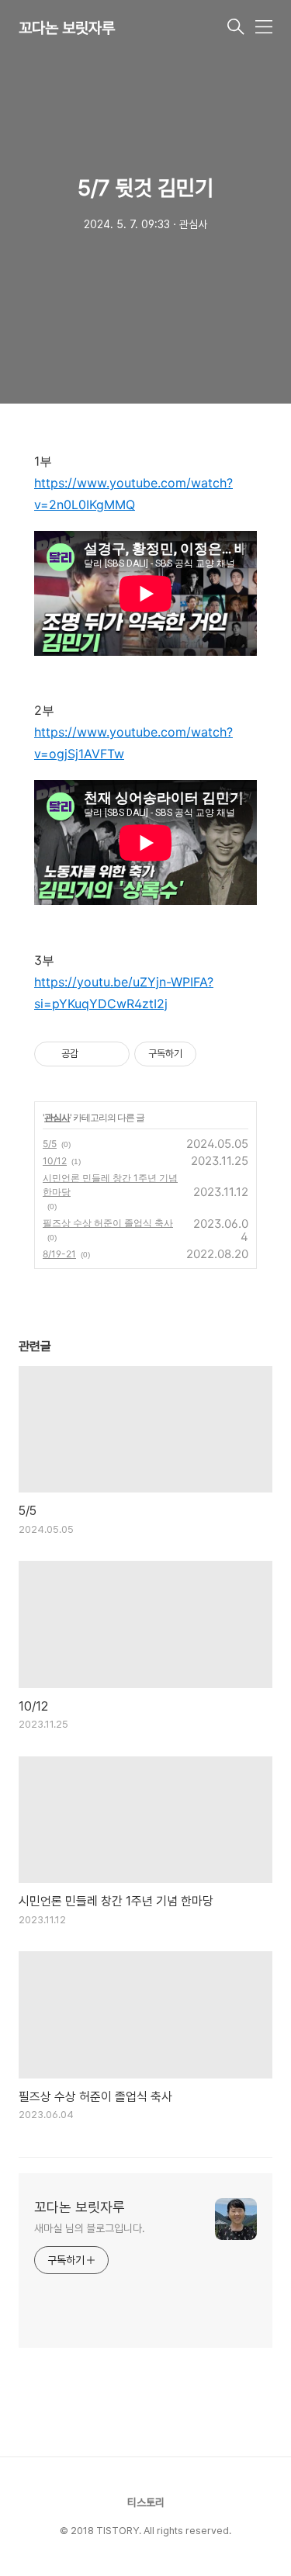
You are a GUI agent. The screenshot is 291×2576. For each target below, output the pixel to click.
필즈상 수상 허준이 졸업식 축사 (108, 1223)
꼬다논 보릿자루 (67, 28)
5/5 (50, 1144)
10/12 (55, 1161)
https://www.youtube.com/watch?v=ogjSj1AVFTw (133, 743)
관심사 (57, 1117)
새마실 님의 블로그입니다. (90, 2228)
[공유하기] (93, 1054)
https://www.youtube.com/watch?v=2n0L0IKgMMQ (133, 494)
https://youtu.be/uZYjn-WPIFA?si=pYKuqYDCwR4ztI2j (124, 993)
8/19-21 (59, 1254)
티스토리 (146, 2502)
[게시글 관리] (112, 1054)
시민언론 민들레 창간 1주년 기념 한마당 (110, 1185)
